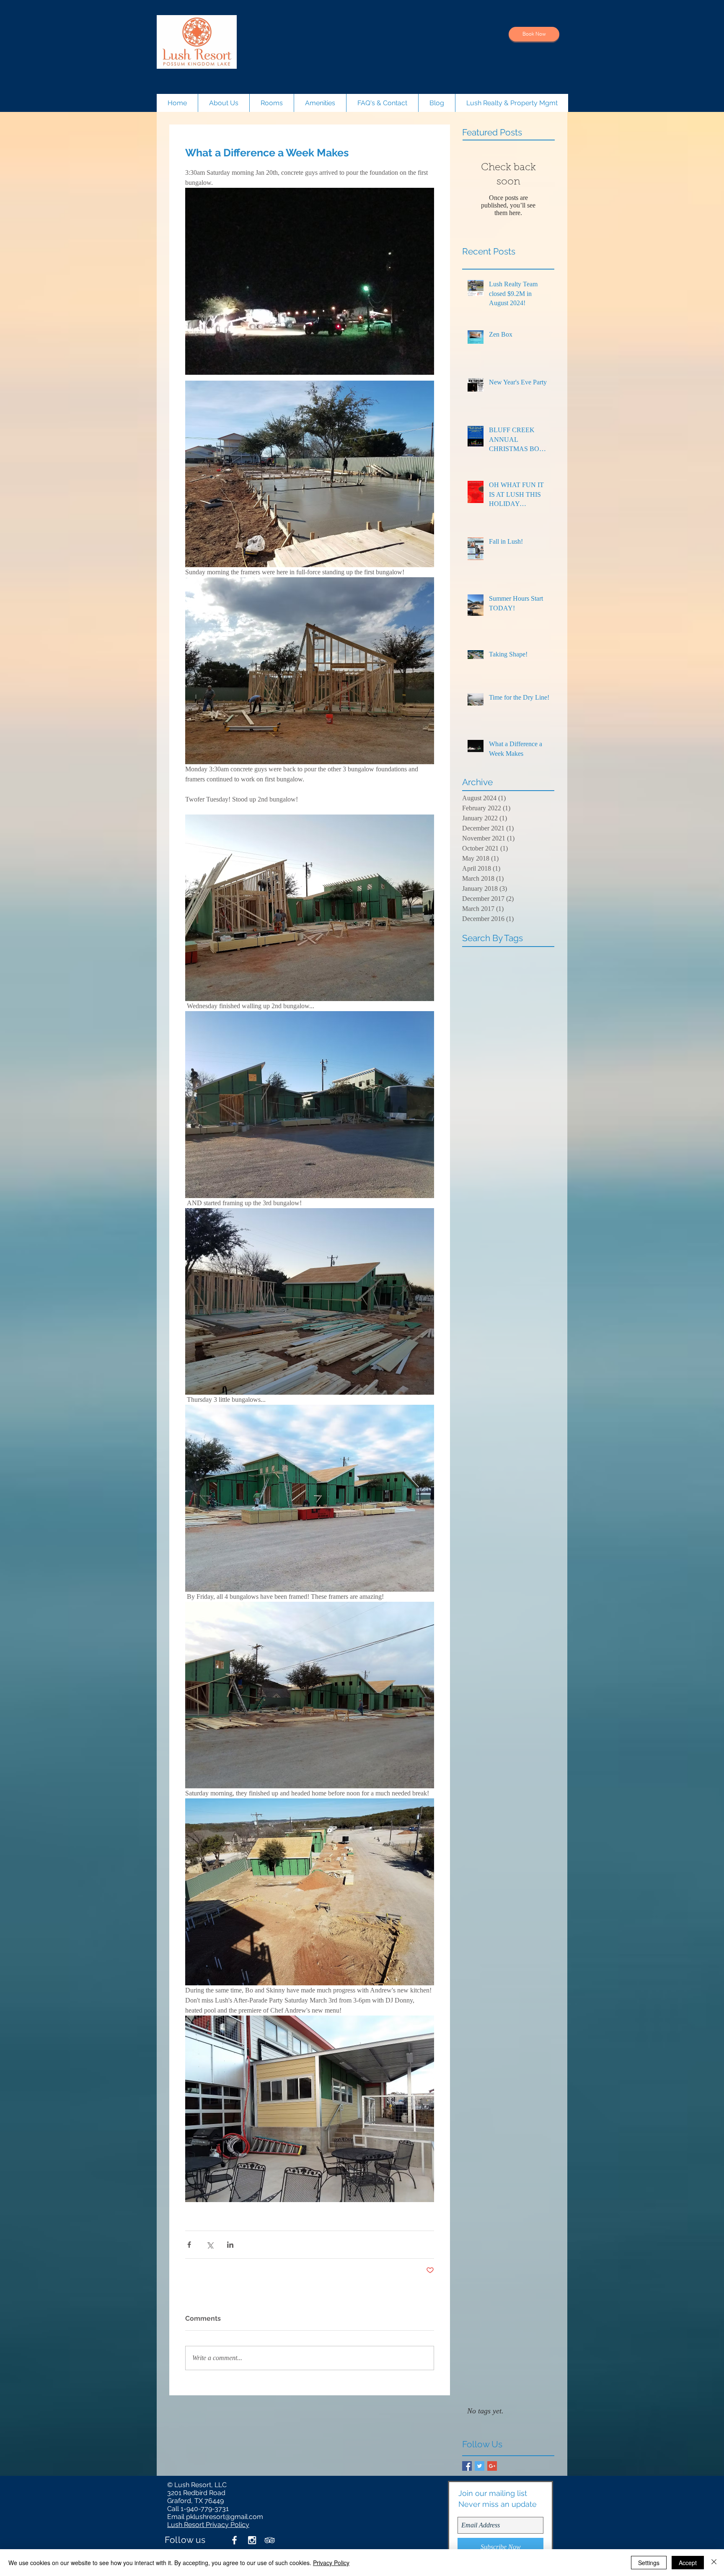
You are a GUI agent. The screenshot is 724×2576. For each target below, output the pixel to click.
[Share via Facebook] (189, 2245)
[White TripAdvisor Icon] (270, 2540)
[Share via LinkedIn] (230, 2245)
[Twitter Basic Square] (480, 2466)
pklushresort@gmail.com (225, 2517)
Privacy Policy (331, 2563)
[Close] (714, 2563)
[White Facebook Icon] (234, 2540)
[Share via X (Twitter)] (210, 2245)
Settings (649, 2563)
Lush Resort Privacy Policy (208, 2525)
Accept (688, 2563)
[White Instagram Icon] (252, 2540)
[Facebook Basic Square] (467, 2466)
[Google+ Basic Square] (492, 2466)
